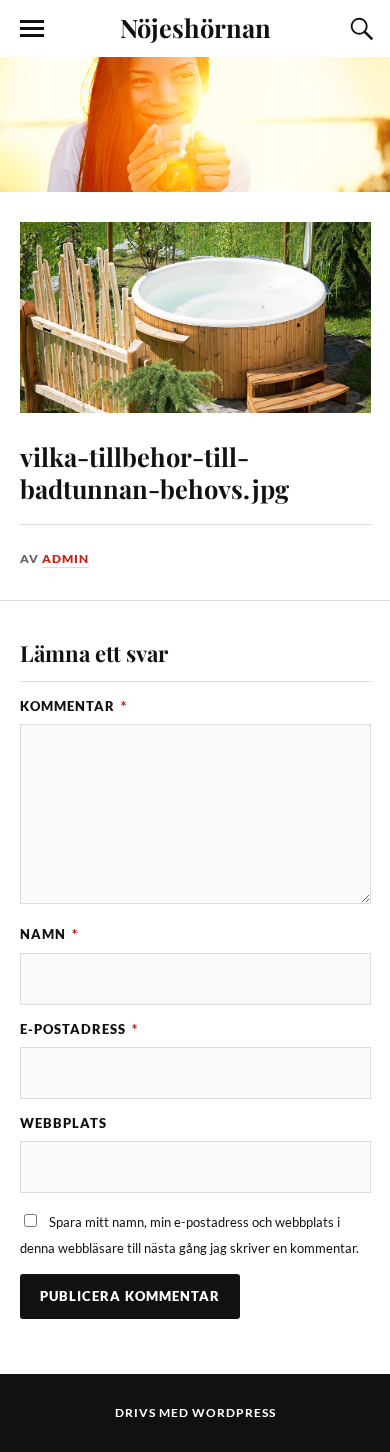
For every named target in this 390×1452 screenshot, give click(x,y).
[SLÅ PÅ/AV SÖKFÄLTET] (359, 29)
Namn (49, 934)
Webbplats (63, 1123)
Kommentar (73, 706)
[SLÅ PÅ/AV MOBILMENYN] (32, 29)
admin (65, 558)
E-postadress (79, 1029)
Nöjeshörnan (195, 27)
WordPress (234, 1412)
